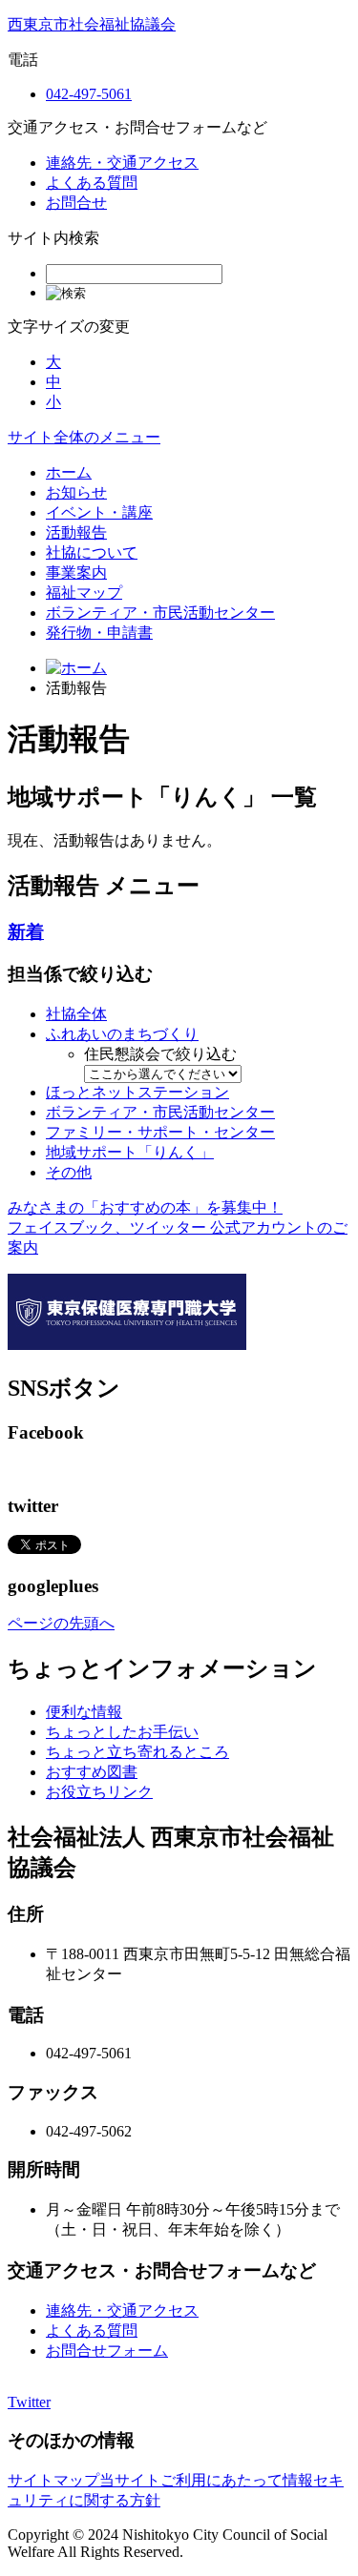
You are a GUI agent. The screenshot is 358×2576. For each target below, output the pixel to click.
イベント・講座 (99, 512)
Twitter (29, 2402)
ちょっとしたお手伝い (122, 1732)
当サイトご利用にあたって (191, 2480)
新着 (26, 932)
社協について (92, 552)
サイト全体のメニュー (84, 437)
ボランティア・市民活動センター (160, 613)
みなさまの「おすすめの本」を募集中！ (145, 1207)
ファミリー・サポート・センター (160, 1132)
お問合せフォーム (107, 2351)
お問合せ (76, 203)
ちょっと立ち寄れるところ (137, 1752)
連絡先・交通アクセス (122, 163)
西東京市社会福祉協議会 (92, 24)
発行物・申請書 (99, 633)
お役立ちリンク (99, 1792)
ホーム (69, 472)
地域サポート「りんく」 (130, 1152)
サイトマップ (53, 2480)
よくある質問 (92, 183)
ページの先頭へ (61, 1623)
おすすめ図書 (92, 1772)
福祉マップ (84, 593)
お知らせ (76, 492)
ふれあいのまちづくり (122, 1034)
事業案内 (76, 572)
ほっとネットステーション (137, 1092)
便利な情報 (84, 1712)
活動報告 (76, 532)
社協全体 (76, 1014)
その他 (69, 1172)
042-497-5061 (89, 94)
